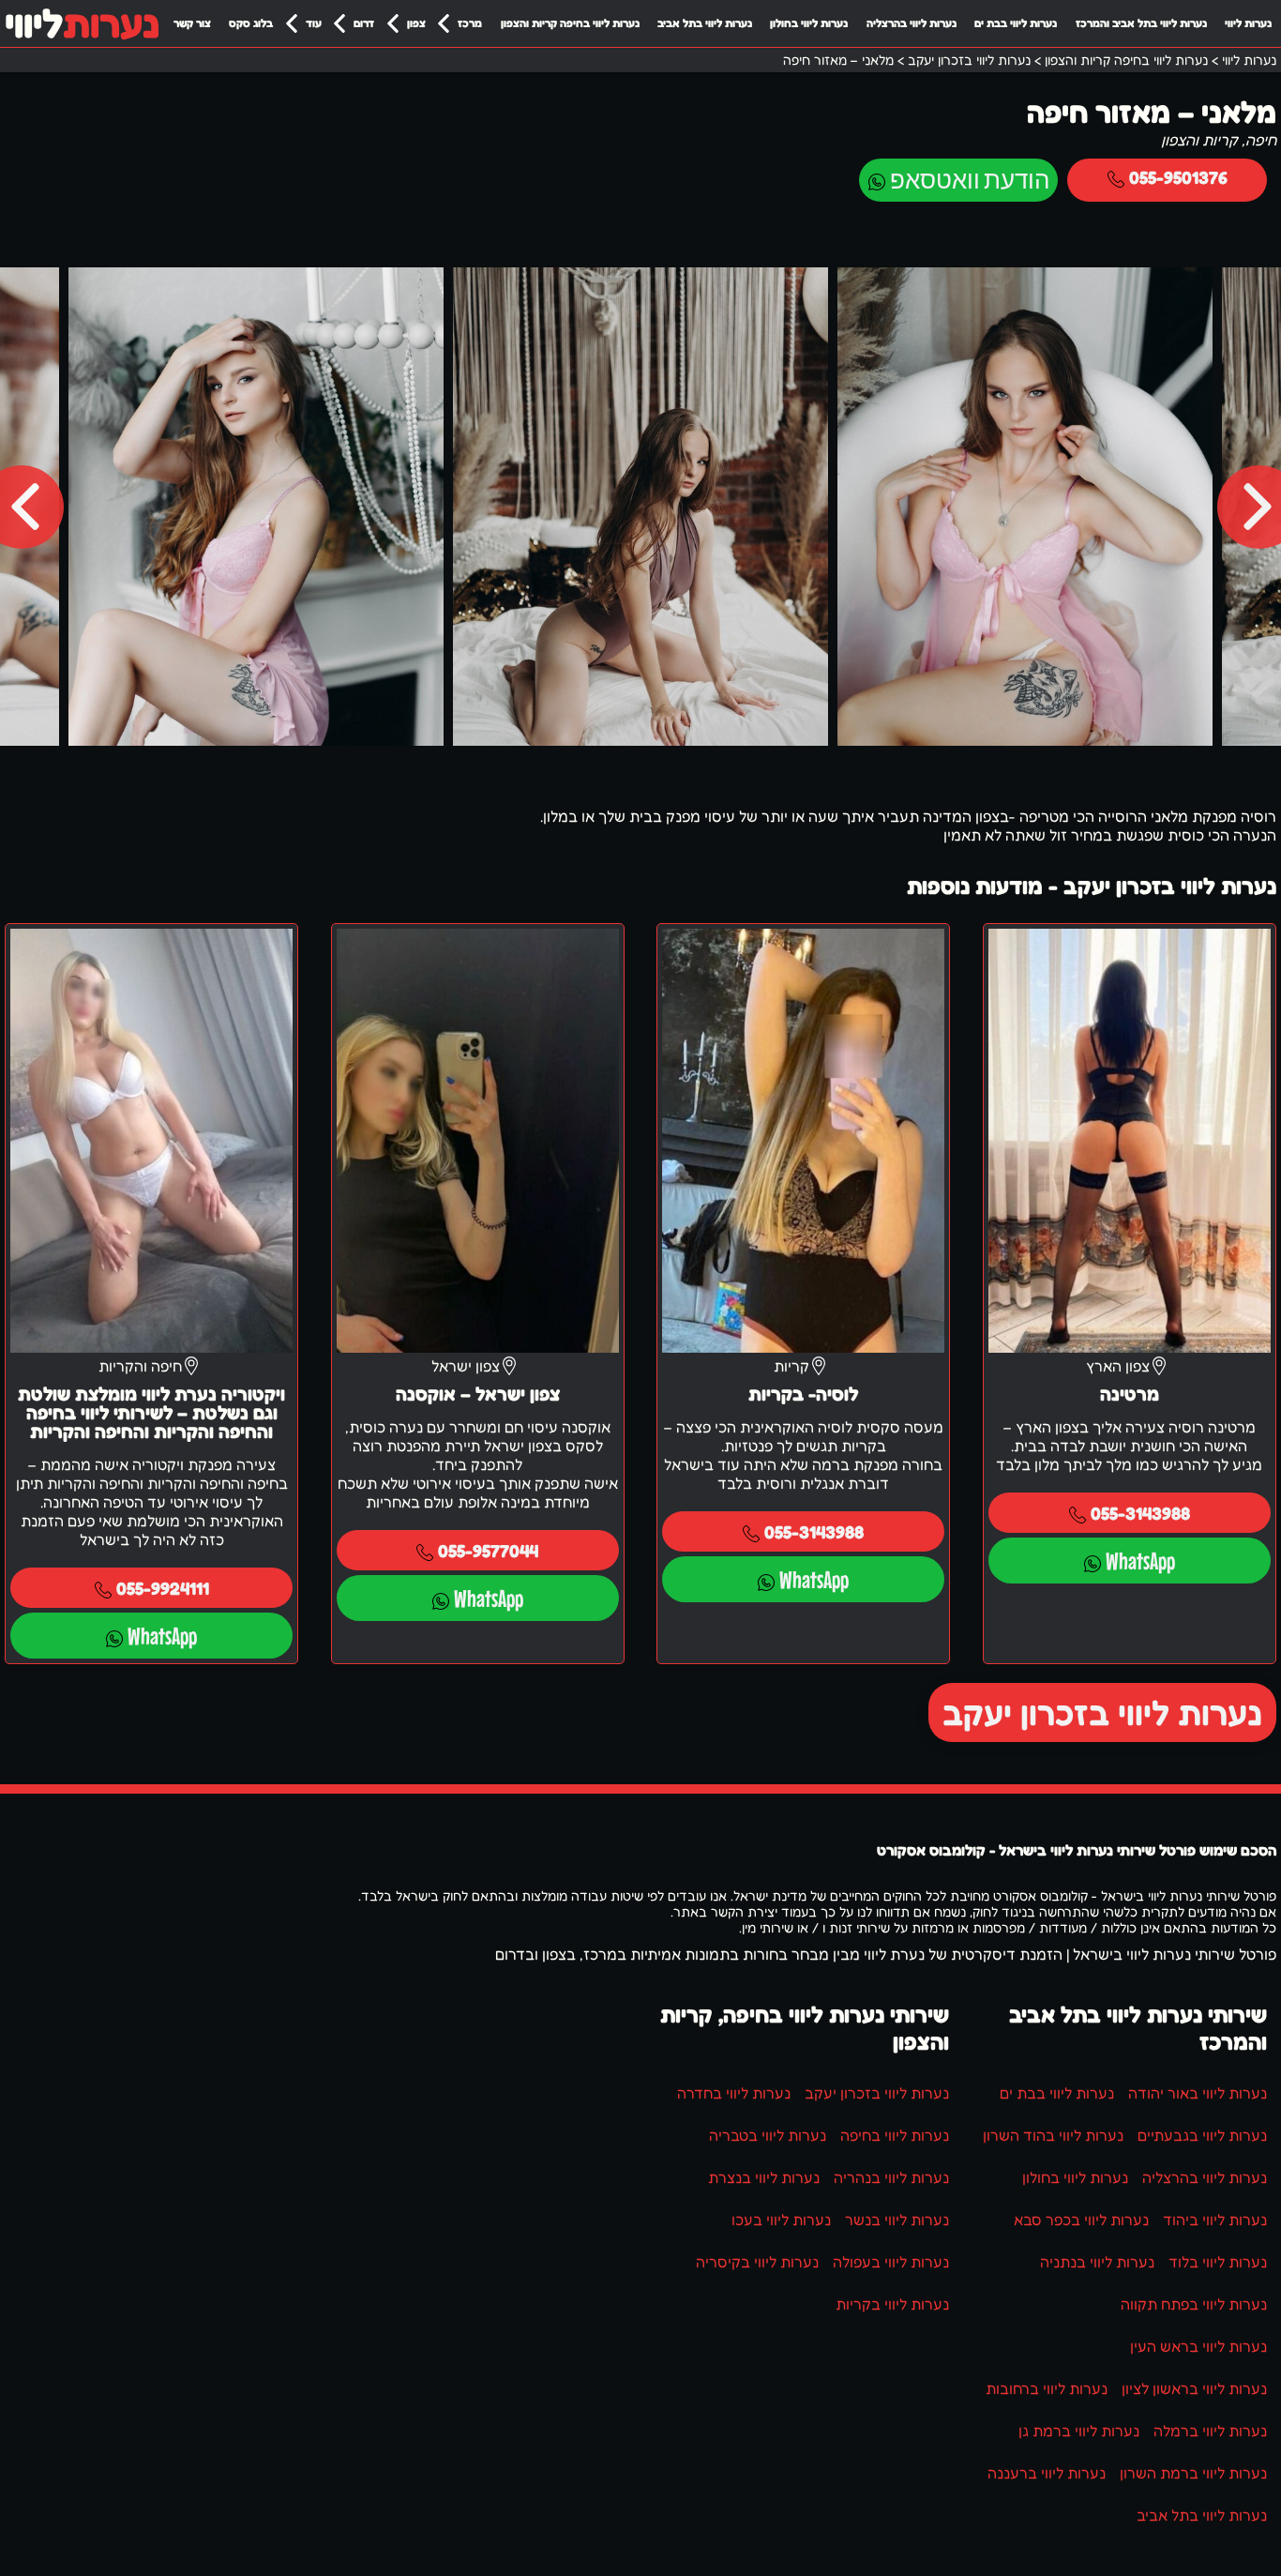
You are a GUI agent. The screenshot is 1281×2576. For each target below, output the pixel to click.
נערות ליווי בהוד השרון (1053, 2135)
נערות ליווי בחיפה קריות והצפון (570, 23)
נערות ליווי (1248, 23)
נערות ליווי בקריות (892, 2304)
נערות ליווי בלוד (1218, 2262)
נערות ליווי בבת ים (1016, 23)
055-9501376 (1178, 177)
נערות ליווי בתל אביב (705, 23)
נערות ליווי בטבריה (768, 2135)
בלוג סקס (251, 23)
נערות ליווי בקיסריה (757, 2262)
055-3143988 (1140, 1513)
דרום (364, 23)
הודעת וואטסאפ (970, 180)
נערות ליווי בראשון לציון (1194, 2388)
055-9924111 (163, 1588)
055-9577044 (488, 1550)
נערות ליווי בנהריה (891, 2177)
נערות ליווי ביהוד (1215, 2220)
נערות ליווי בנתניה (1097, 2262)
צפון (416, 23)
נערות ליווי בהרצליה (912, 23)
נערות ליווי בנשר (897, 2220)
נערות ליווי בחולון (809, 23)
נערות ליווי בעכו (781, 2220)
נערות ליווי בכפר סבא (1081, 2220)
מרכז (470, 23)
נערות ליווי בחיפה (895, 2135)
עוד (314, 23)
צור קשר (192, 23)
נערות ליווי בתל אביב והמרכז (1141, 23)
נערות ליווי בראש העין (1198, 2346)
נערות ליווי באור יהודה (1198, 2093)
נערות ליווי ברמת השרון (1193, 2473)
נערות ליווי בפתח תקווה (1194, 2304)
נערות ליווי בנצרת (764, 2177)
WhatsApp (1140, 1561)
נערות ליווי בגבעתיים (1202, 2135)
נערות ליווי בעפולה (891, 2262)
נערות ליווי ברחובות (1047, 2388)
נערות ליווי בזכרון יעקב (1102, 1712)
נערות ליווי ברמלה (1210, 2431)
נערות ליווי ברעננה (1047, 2473)
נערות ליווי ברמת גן (1079, 2431)
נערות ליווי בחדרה (734, 2093)
